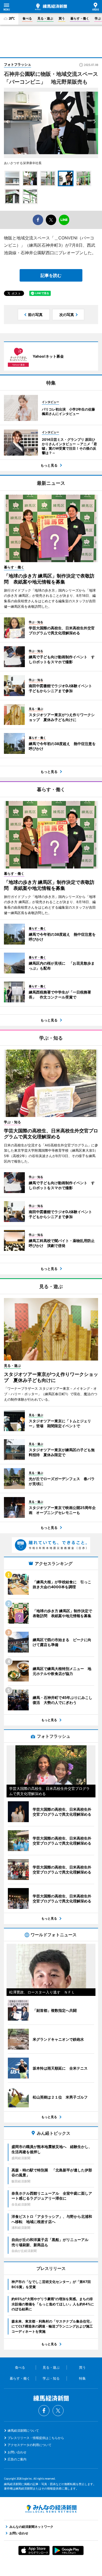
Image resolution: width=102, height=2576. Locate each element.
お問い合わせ (17, 2452)
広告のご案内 (17, 2459)
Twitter (58, 2411)
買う (62, 18)
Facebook (44, 2411)
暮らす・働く (80, 18)
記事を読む (51, 275)
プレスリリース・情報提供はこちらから (36, 2438)
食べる (27, 18)
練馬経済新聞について (23, 2431)
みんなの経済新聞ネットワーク (51, 2509)
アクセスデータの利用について (30, 2445)
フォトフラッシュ (18, 64)
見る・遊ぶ (45, 18)
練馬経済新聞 (51, 7)
